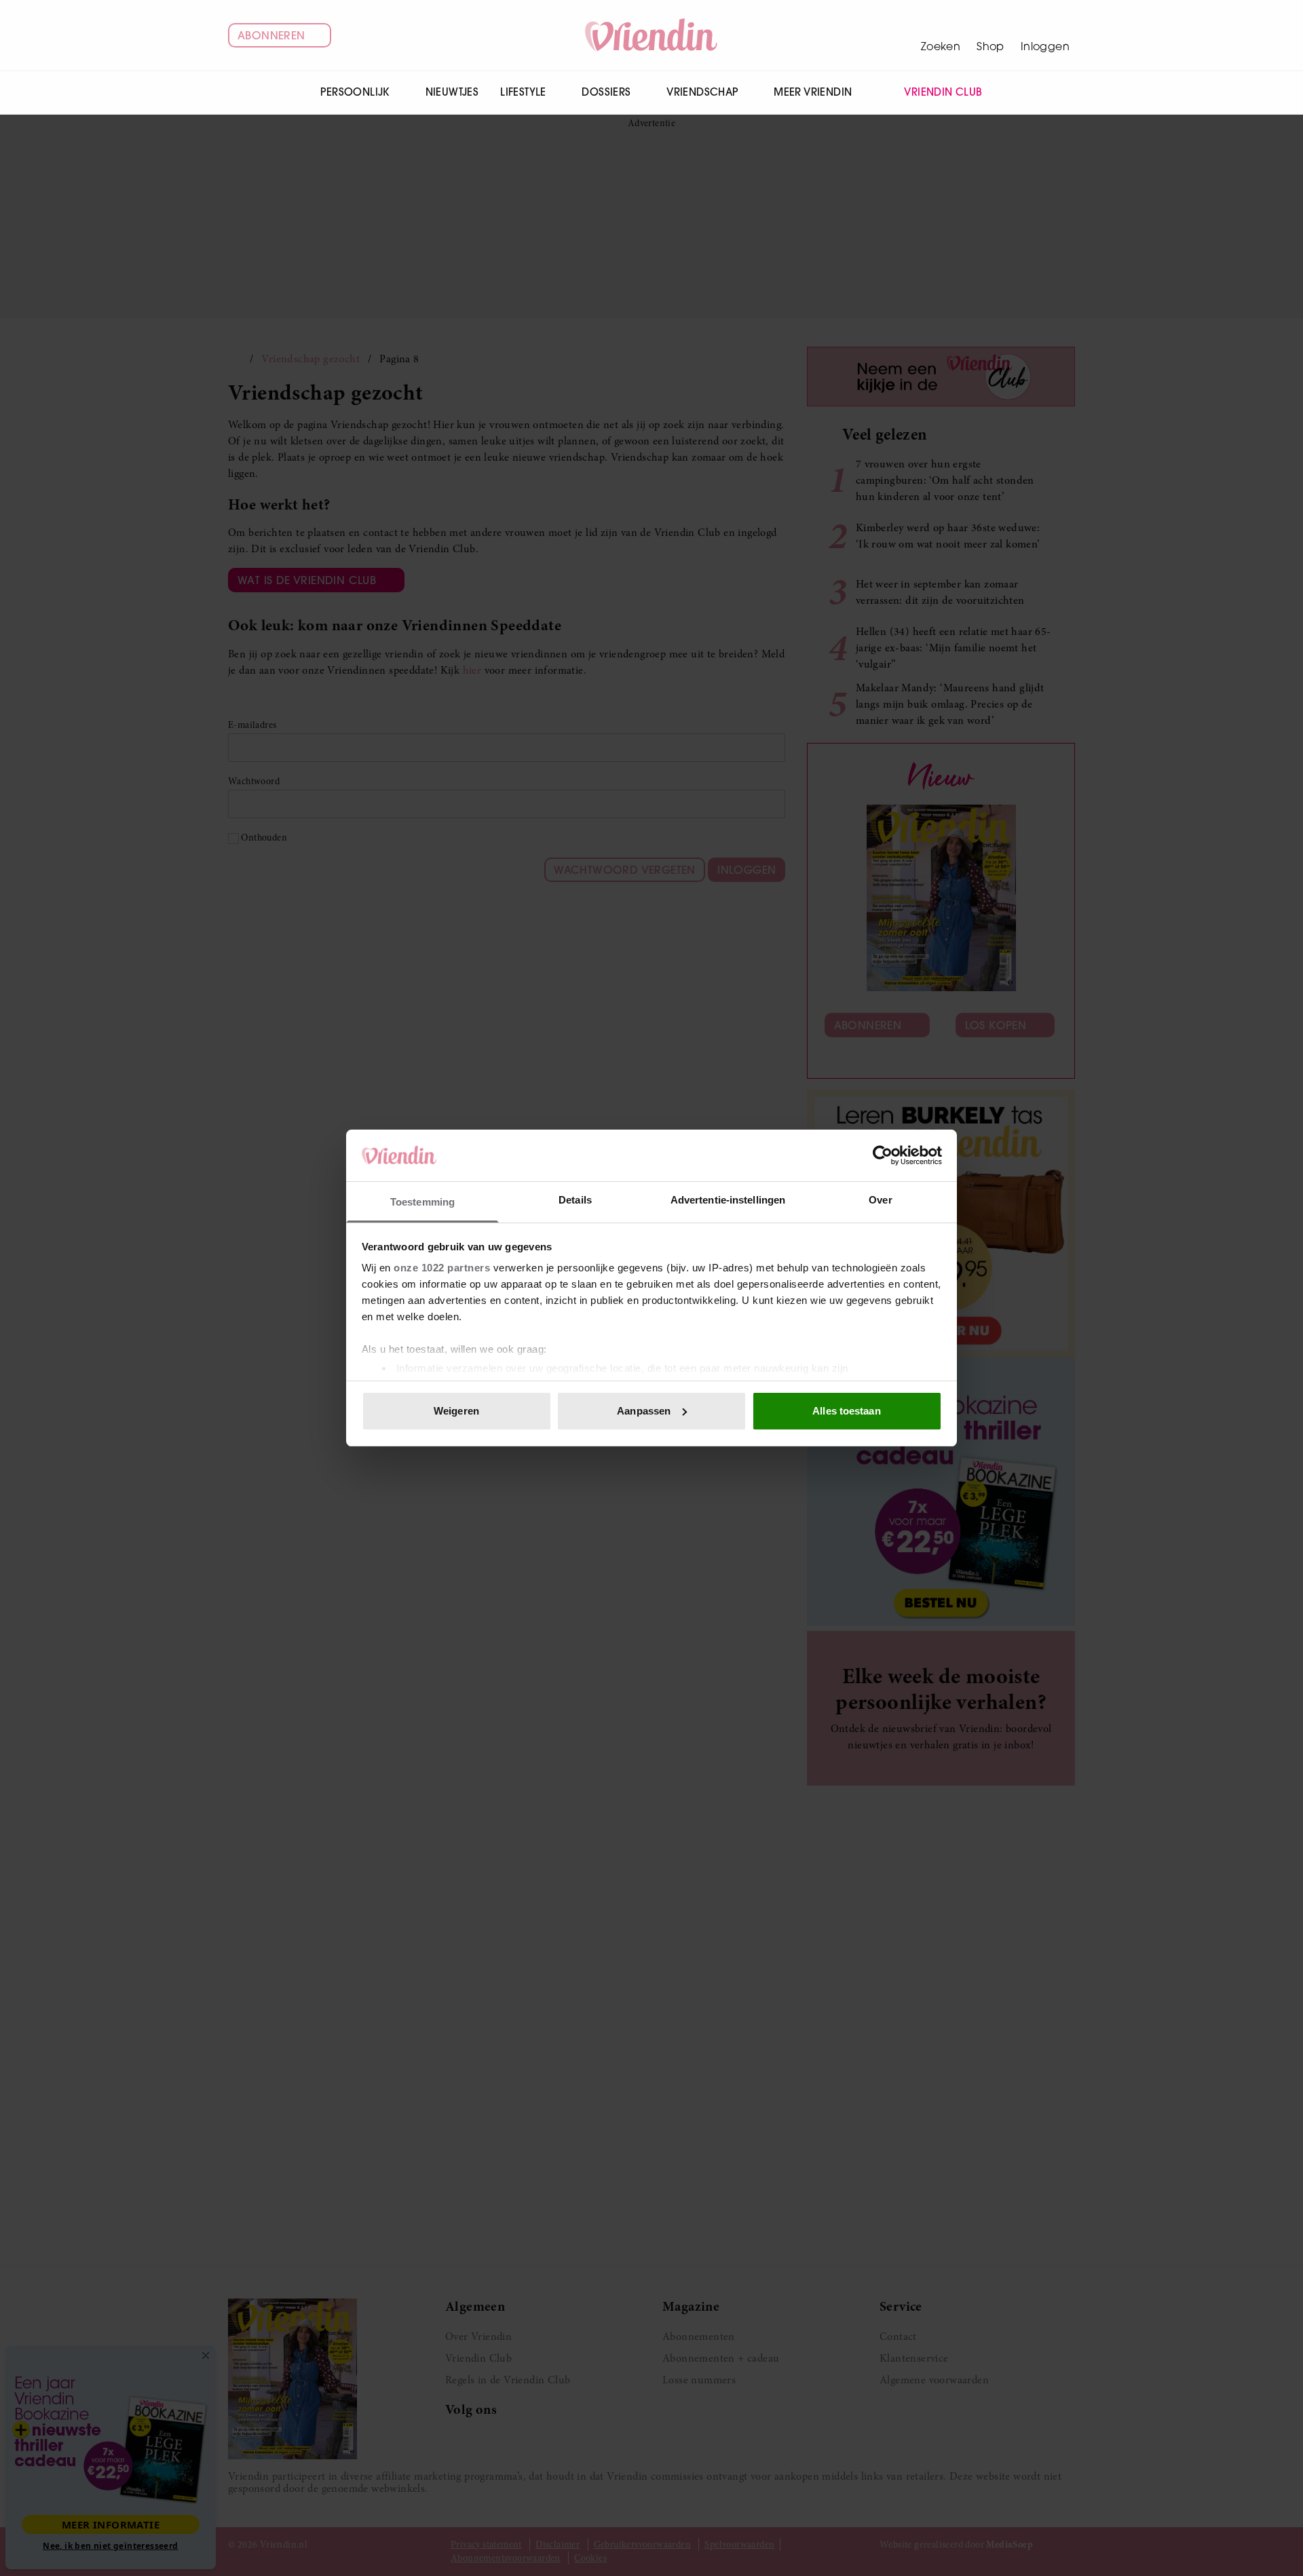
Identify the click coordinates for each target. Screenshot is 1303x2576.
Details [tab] (575, 1200)
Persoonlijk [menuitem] (355, 92)
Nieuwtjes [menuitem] (452, 92)
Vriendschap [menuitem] (702, 92)
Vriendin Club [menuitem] (943, 92)
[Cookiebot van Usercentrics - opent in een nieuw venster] (883, 1155)
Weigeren (456, 1411)
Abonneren (271, 35)
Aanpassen (644, 1411)
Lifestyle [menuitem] (523, 92)
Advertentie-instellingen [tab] (728, 1200)
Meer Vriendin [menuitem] (813, 92)
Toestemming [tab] (422, 1202)
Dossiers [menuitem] (606, 92)
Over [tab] (880, 1200)
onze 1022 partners (442, 1268)
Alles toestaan (846, 1411)
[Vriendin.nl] (652, 35)
